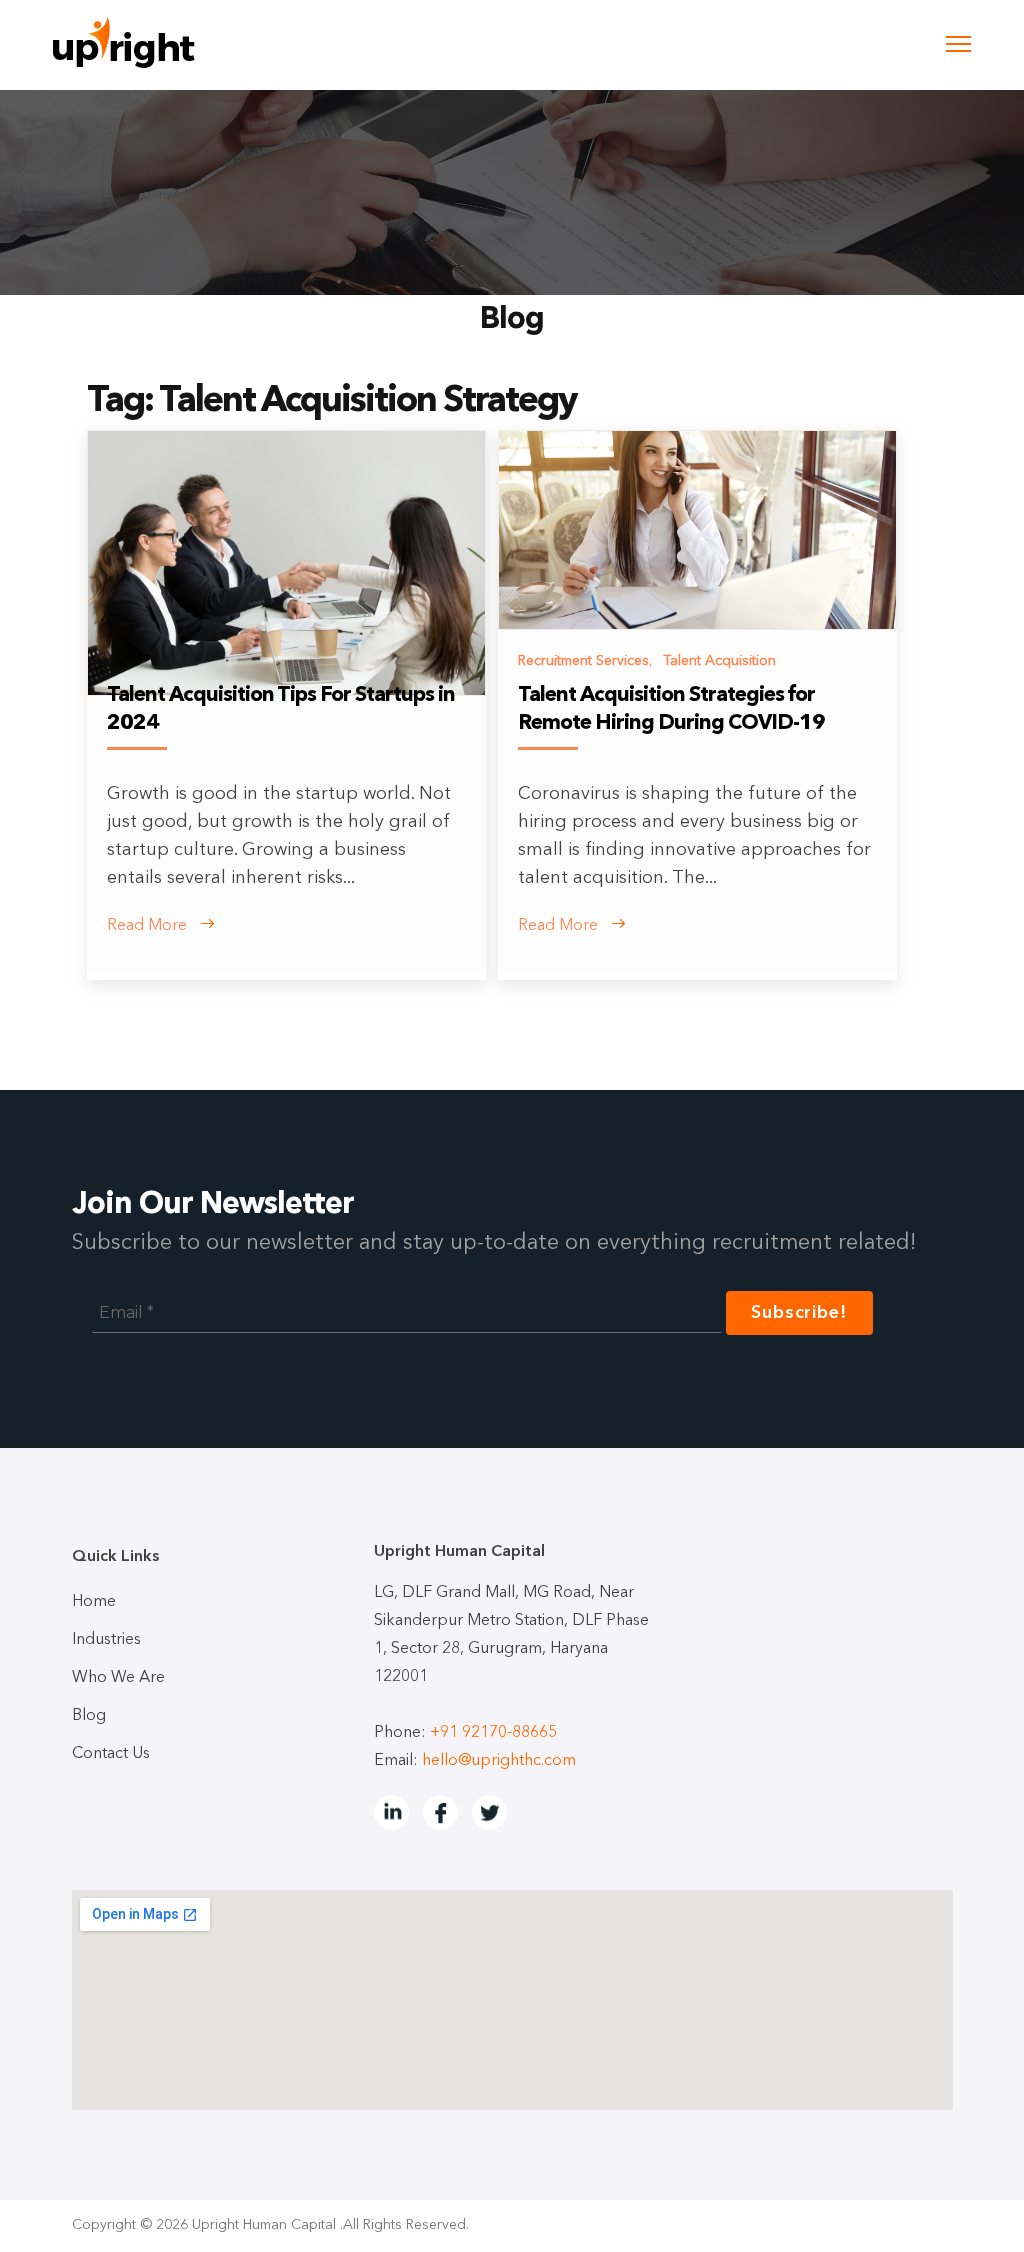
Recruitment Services (585, 661)
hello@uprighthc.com (499, 1761)
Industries (106, 1640)
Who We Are (118, 1678)
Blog (89, 1716)
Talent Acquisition (719, 661)
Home (94, 1602)
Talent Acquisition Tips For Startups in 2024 (281, 709)
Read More (149, 926)
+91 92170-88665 (493, 1733)
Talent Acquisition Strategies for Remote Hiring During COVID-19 (671, 709)
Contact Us (111, 1754)
